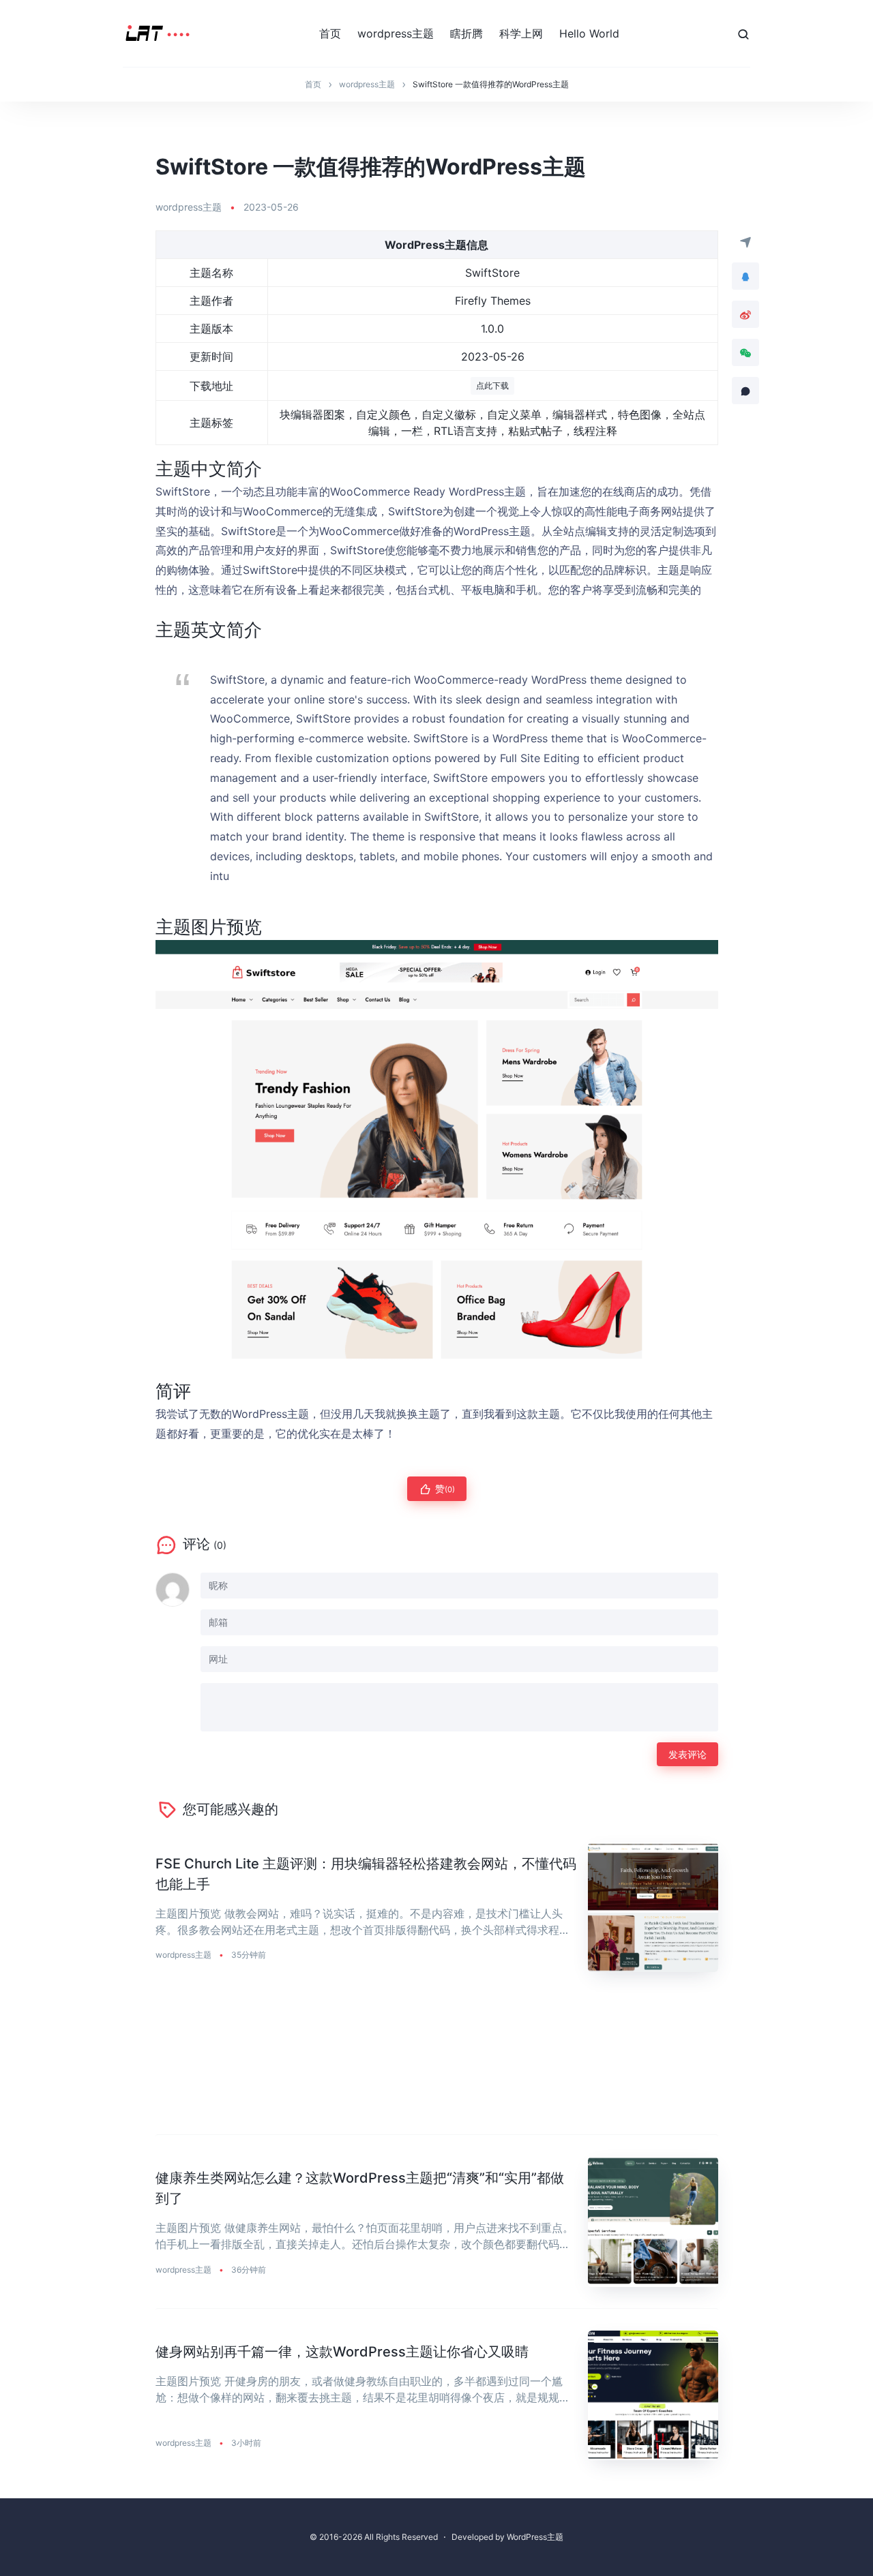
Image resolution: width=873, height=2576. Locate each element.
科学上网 (521, 33)
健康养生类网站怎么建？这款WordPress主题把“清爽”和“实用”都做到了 (360, 2188)
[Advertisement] (437, 2064)
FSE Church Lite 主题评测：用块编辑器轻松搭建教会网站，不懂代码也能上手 (366, 1874)
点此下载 (492, 385)
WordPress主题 (535, 2537)
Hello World (589, 33)
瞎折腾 (467, 33)
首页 (330, 33)
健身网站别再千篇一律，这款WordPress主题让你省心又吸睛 (342, 2352)
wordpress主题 (396, 33)
